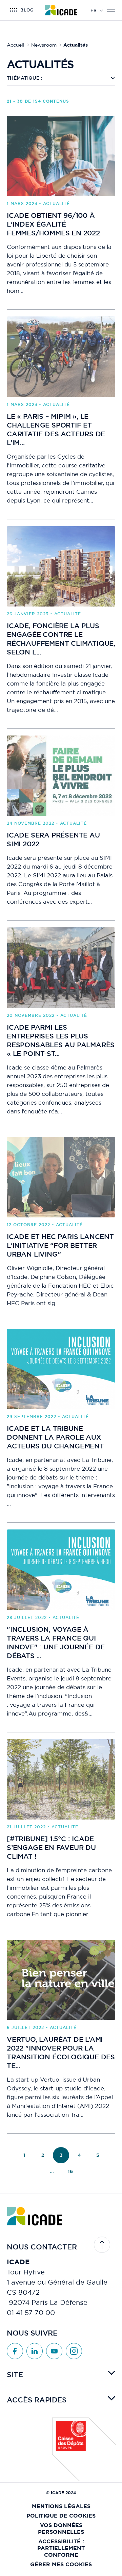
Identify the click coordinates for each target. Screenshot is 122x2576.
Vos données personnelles (61, 2529)
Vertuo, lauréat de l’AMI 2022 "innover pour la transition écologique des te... (61, 2053)
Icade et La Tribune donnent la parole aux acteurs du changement (55, 1437)
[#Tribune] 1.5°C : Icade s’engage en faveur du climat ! (51, 1848)
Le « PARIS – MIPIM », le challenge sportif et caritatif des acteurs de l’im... (56, 430)
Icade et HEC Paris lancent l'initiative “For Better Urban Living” (60, 1245)
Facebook (15, 2351)
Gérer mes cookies (61, 2564)
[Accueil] (61, 10)
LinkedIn (35, 2351)
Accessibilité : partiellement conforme (61, 2548)
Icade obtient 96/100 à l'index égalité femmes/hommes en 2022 (53, 224)
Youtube (54, 2351)
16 (70, 2171)
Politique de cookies (61, 2516)
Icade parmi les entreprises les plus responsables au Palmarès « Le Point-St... (61, 1040)
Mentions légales (61, 2506)
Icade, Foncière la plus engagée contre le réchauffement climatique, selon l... (61, 639)
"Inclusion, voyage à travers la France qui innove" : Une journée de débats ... (56, 1643)
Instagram (74, 2351)
